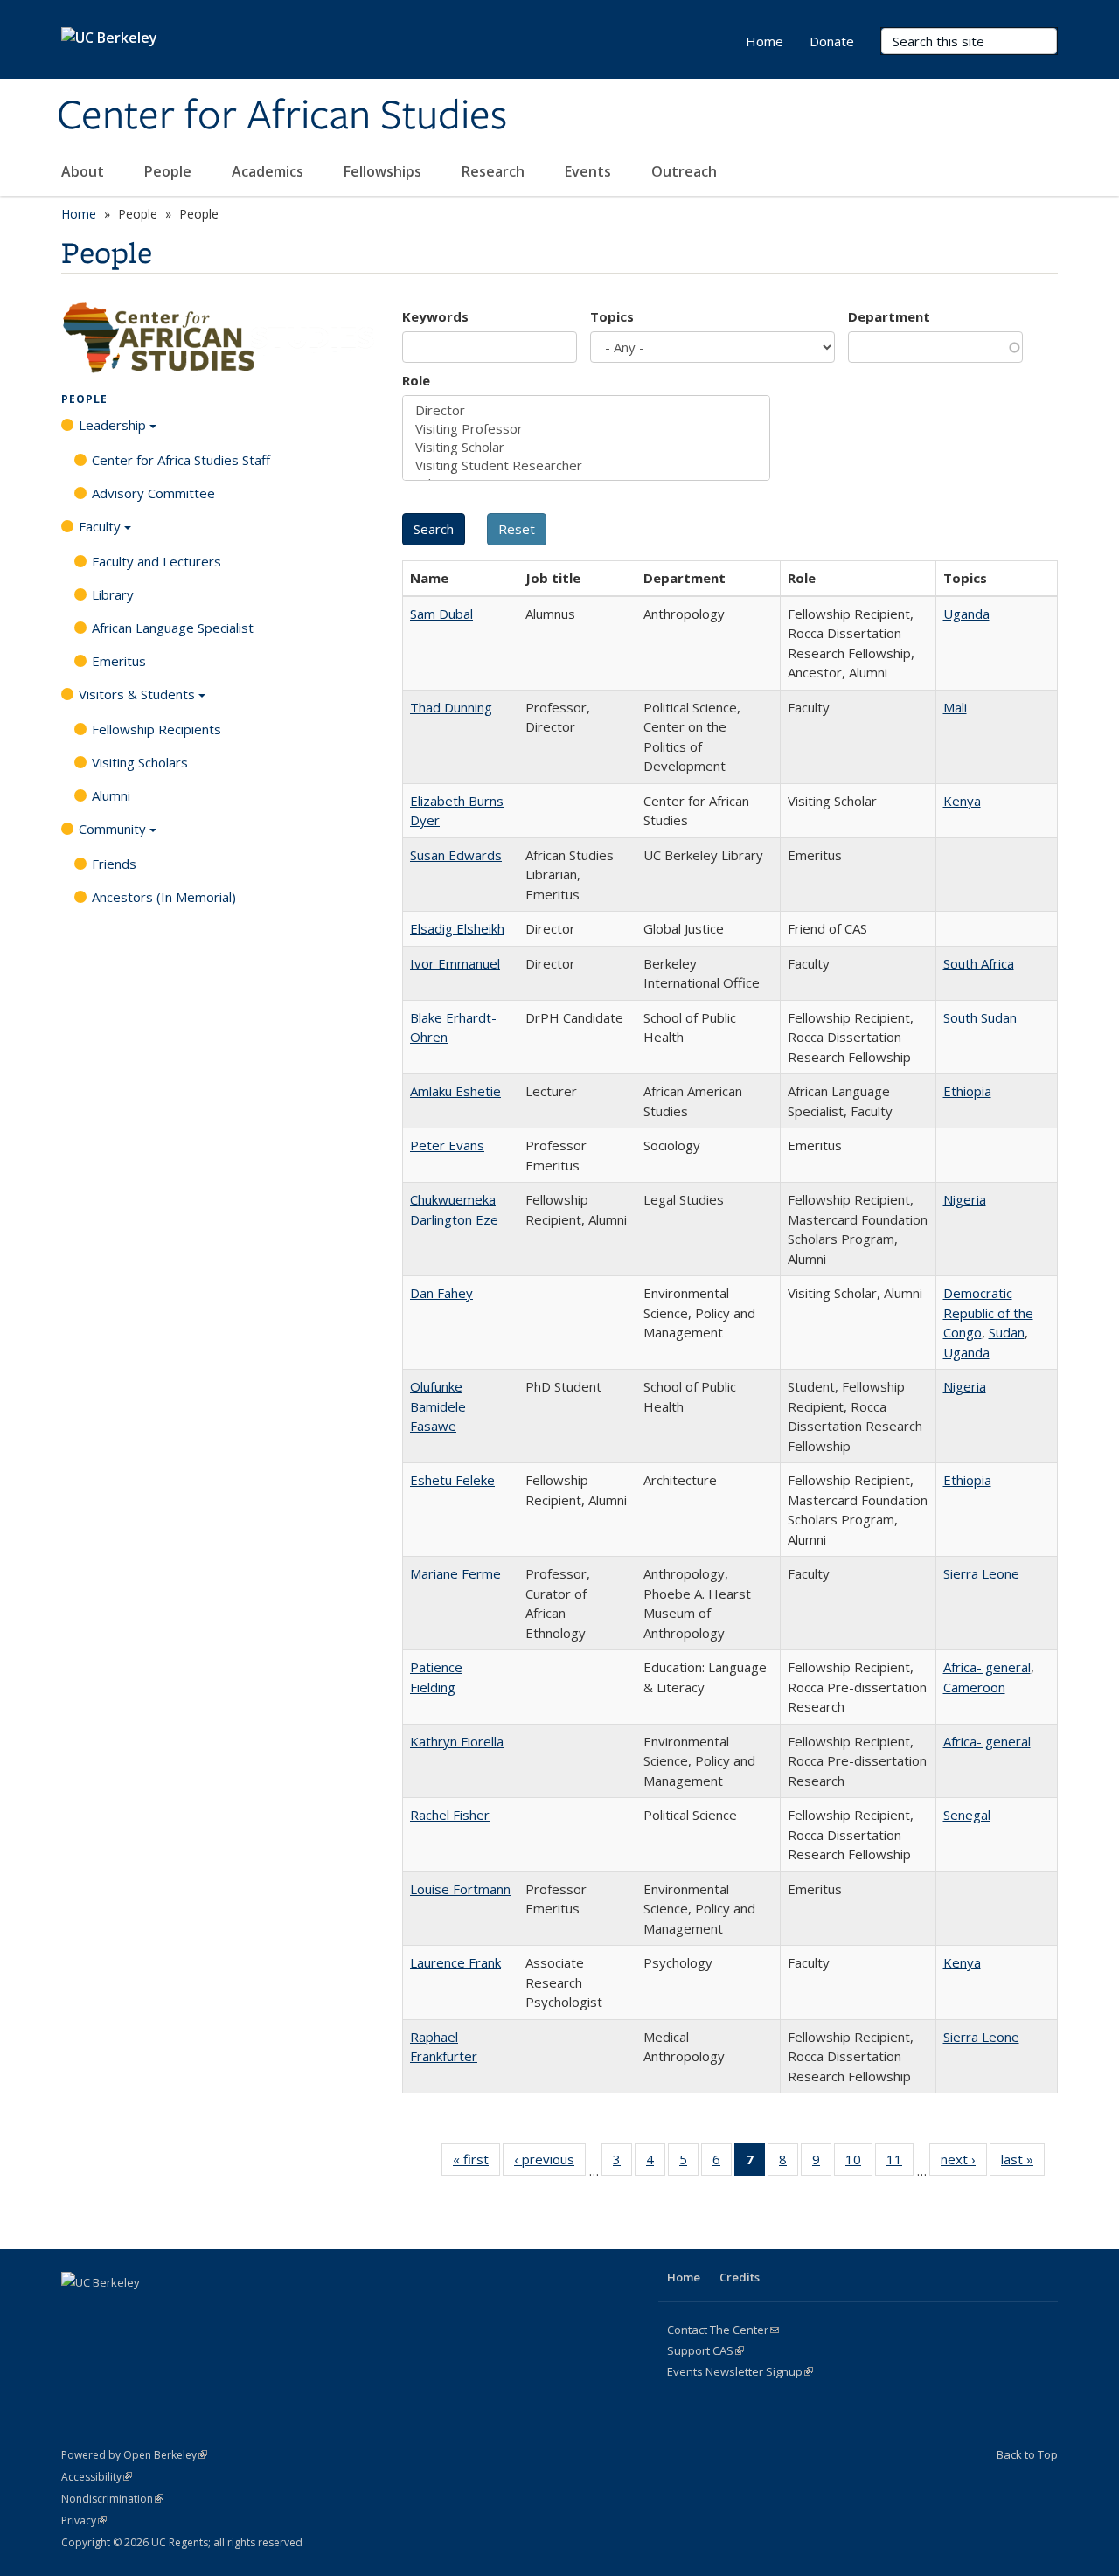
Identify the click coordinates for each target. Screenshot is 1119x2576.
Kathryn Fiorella (457, 1741)
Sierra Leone (981, 1573)
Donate (832, 41)
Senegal (967, 1815)
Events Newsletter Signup (740, 2371)
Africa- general (987, 1667)
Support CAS (705, 2350)
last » (1023, 2163)
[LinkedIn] (145, 2312)
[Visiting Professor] (586, 429)
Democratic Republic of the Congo (988, 1312)
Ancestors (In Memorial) (164, 897)
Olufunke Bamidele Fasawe (438, 1406)
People (170, 171)
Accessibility (97, 2477)
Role (416, 380)
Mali (955, 707)
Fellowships (384, 171)
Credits (740, 2277)
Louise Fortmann (460, 1889)
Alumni (111, 795)
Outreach (686, 171)
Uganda (966, 614)
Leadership (112, 425)
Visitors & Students (137, 694)
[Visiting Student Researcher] (586, 465)
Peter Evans (447, 1145)
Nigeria (965, 1199)
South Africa (979, 963)
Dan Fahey (441, 1293)
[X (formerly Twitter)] (111, 2312)
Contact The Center (723, 2330)
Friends (114, 864)
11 (900, 2163)
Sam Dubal (441, 614)
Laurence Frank (455, 1962)
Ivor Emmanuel (455, 963)
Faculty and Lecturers (156, 561)
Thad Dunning (451, 707)
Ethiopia (967, 1091)
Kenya (962, 801)
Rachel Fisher (450, 1815)
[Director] (586, 410)
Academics (269, 171)
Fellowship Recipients (156, 729)
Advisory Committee (153, 493)
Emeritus (119, 661)
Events (590, 171)
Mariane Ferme (455, 1573)
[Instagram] (213, 2312)
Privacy (84, 2520)
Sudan (1007, 1332)
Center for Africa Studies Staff (181, 460)
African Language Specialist (173, 628)
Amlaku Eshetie (455, 1091)
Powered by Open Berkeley (134, 2455)
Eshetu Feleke (452, 1480)
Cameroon (974, 1687)
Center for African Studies (282, 116)
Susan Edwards (456, 855)
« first (476, 2163)
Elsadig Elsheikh (457, 928)
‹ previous (550, 2163)
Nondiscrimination (112, 2499)
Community (112, 829)
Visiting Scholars (140, 762)
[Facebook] (77, 2312)
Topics (612, 316)
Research (495, 171)
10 (859, 2163)
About (84, 171)
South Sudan (980, 1017)
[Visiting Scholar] (586, 447)
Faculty (100, 526)
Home (765, 41)
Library (113, 594)
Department (889, 316)
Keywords (435, 316)
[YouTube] (179, 2312)
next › (964, 2163)
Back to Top (1027, 2454)
